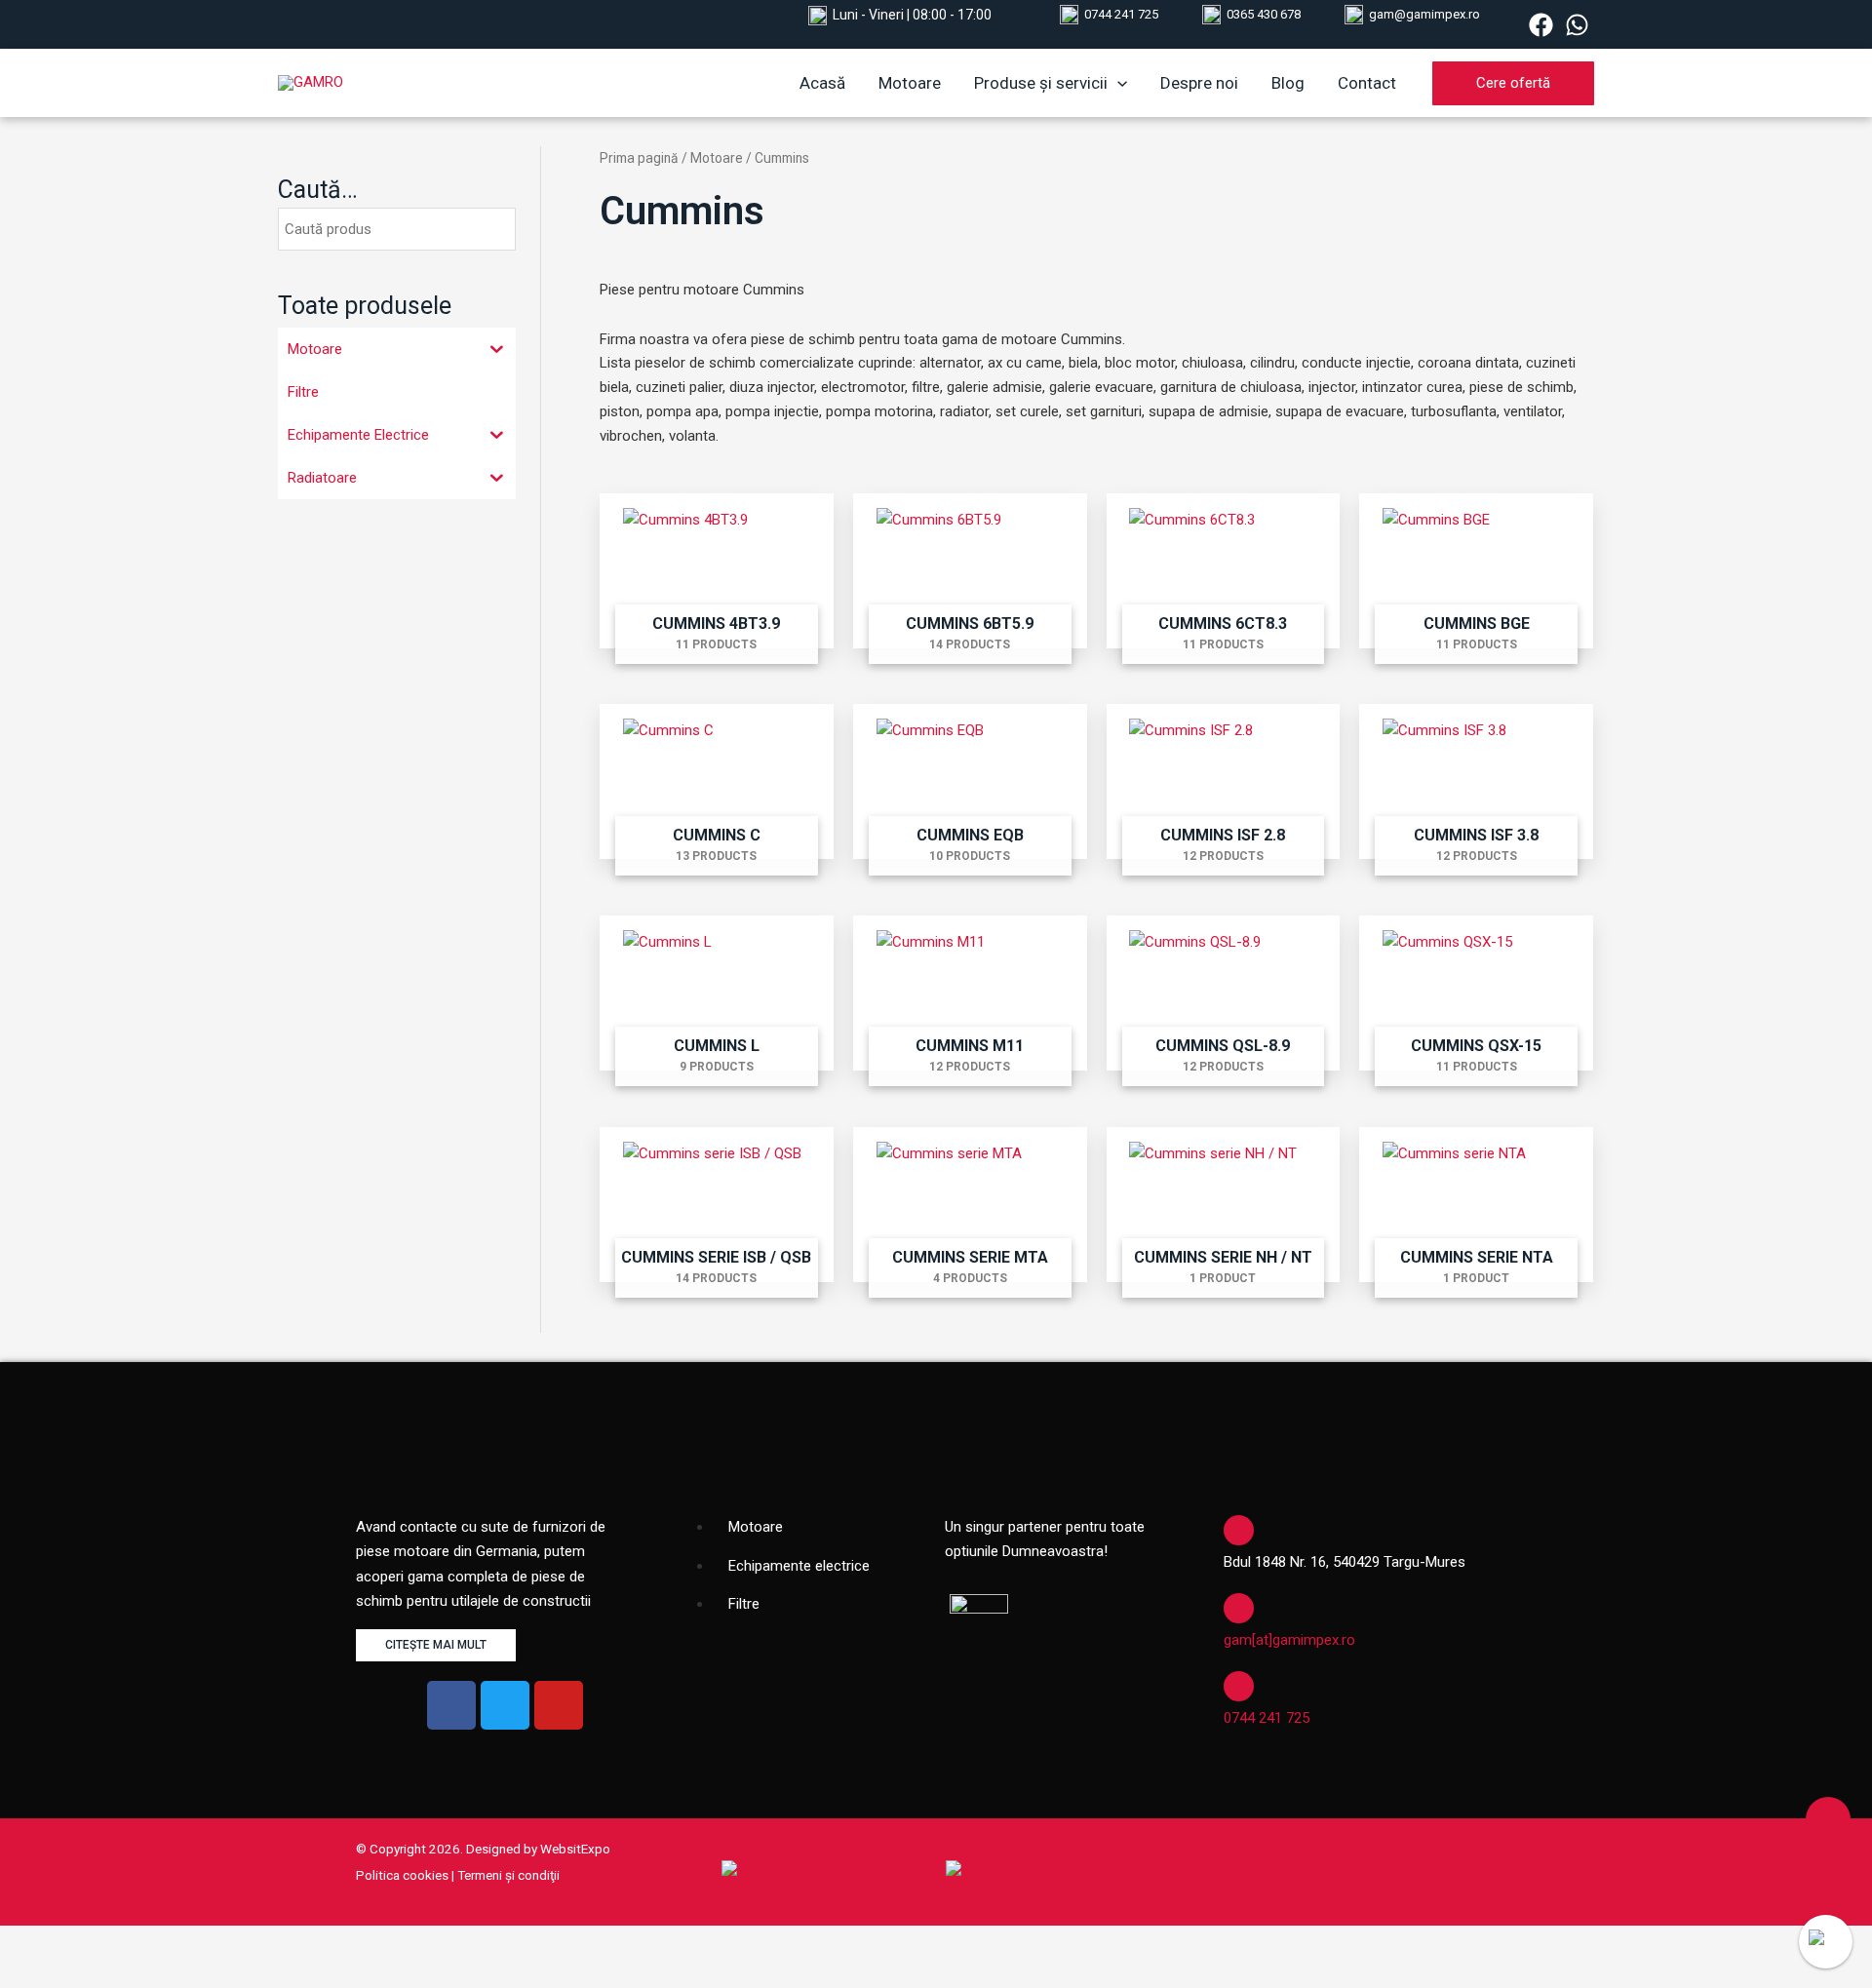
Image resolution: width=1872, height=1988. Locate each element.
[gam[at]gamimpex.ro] (1239, 1608)
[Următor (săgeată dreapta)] (106, 1973)
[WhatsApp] (1577, 25)
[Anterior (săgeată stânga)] (34, 1973)
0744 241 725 (1121, 14)
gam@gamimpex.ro (1424, 14)
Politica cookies (402, 1875)
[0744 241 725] (1239, 1686)
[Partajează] (178, 1942)
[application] (1117, 83)
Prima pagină (639, 158)
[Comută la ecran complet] (106, 1942)
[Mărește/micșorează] (34, 1942)
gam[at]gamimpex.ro (1289, 1640)
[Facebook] (1541, 25)
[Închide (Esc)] (251, 1942)
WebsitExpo (575, 1849)
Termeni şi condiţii (508, 1875)
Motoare (717, 158)
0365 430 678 (1264, 14)
